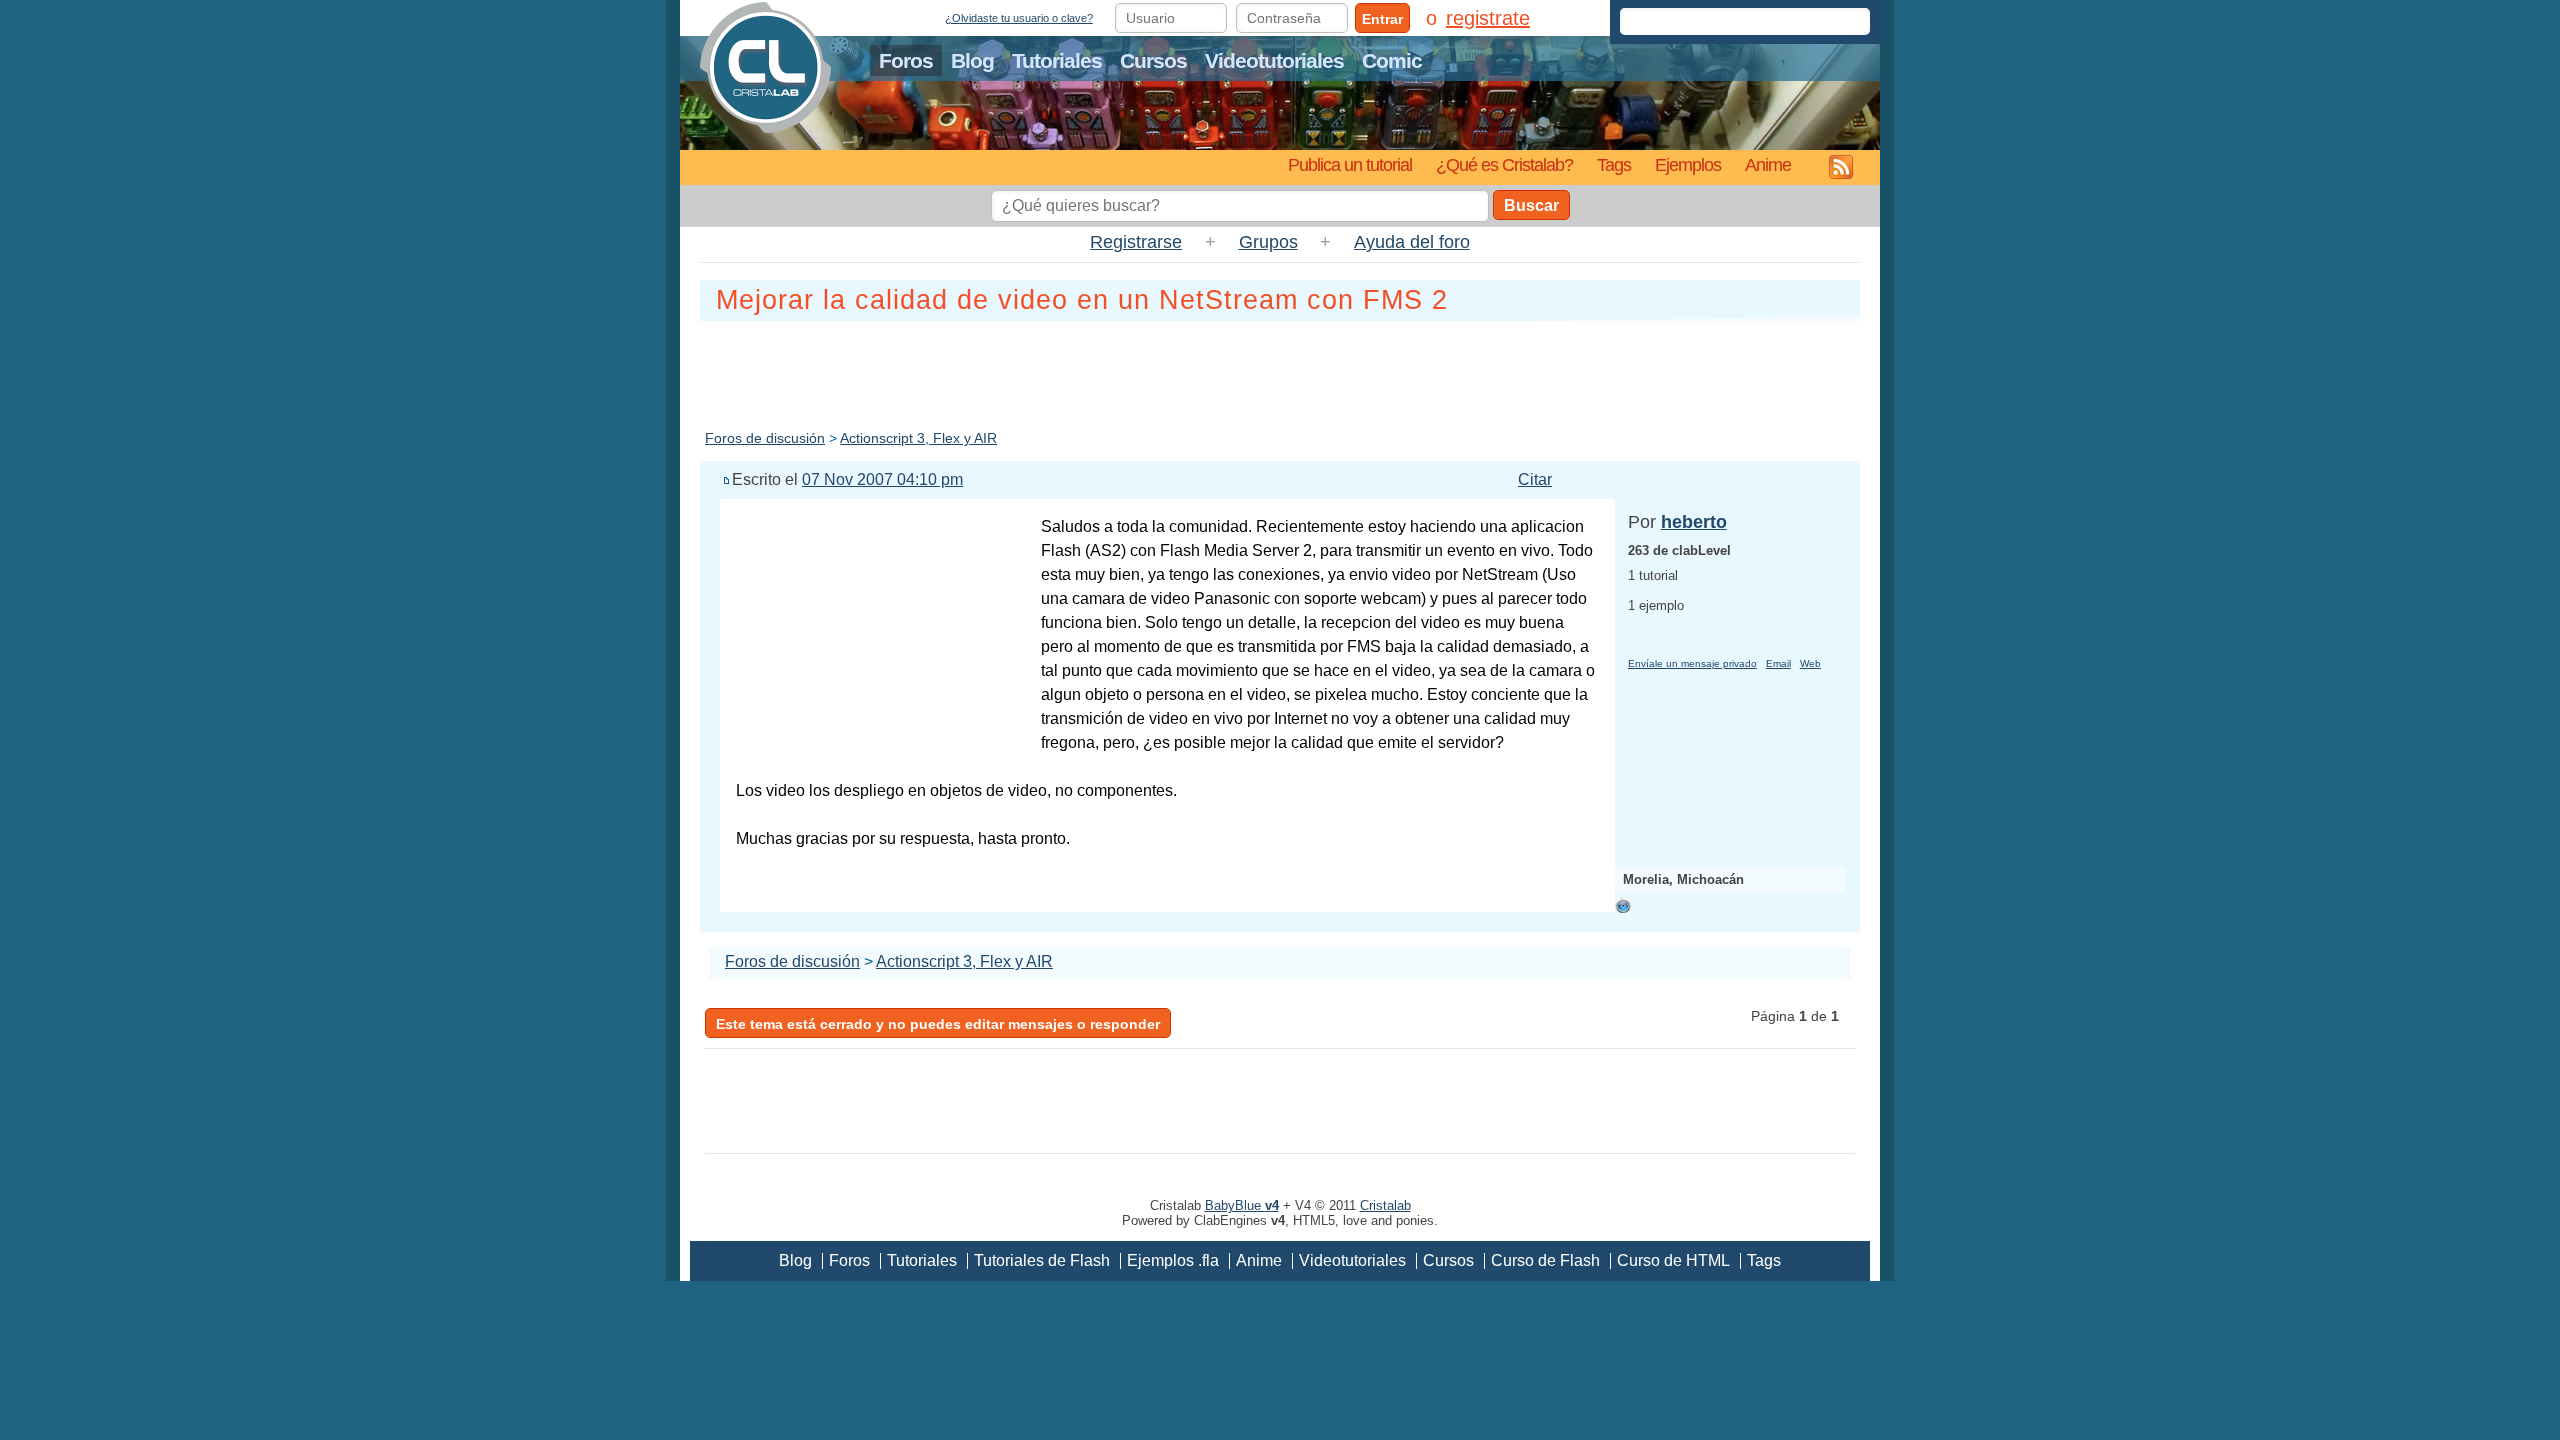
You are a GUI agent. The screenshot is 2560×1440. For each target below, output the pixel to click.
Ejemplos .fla (1173, 1260)
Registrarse (1136, 242)
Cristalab (1385, 1205)
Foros (906, 60)
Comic (1392, 60)
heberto (1694, 522)
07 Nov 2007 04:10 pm (882, 479)
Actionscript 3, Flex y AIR (918, 438)
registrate (1488, 18)
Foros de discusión (765, 438)
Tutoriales (1057, 60)
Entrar (1382, 19)
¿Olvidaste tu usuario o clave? (1019, 18)
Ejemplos (1688, 164)
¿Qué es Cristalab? (1504, 164)
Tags (1614, 164)
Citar (1535, 479)
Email (1778, 663)
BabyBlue (1242, 1205)
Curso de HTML (1673, 1260)
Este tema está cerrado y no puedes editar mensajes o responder (938, 1024)
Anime (1768, 164)
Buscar (1531, 205)
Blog (972, 60)
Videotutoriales (1274, 60)
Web (1810, 663)
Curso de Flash (1545, 1260)
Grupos (1268, 242)
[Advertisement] (1280, 371)
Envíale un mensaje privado (1692, 663)
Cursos (1153, 60)
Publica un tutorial (1350, 164)
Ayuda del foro (1412, 242)
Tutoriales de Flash (1042, 1260)
